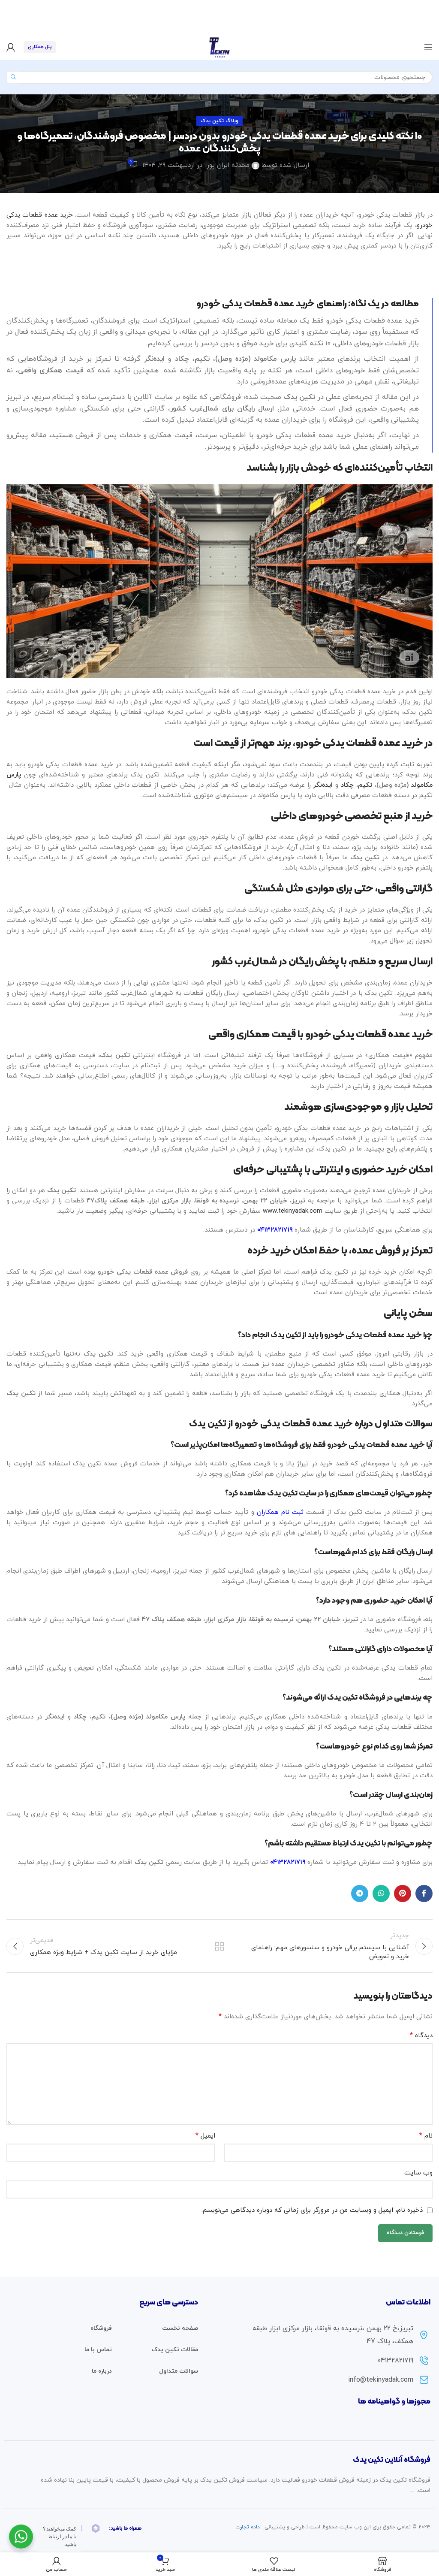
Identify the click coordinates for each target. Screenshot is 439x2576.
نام (426, 2136)
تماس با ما (98, 2350)
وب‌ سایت (418, 2173)
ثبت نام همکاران (280, 1512)
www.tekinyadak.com (293, 1211)
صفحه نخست (180, 2328)
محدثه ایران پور (228, 165)
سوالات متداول (179, 2371)
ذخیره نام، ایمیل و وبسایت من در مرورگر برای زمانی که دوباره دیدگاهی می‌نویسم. (312, 2210)
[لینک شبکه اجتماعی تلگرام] (360, 1893)
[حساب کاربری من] (11, 47)
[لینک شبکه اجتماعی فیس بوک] (424, 1893)
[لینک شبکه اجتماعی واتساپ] (381, 1893)
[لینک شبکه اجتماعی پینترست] (403, 1893)
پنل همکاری (40, 47)
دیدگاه (421, 2035)
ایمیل (205, 2136)
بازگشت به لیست (219, 1946)
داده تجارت (248, 2527)
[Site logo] (219, 47)
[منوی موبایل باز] (428, 47)
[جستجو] (13, 77)
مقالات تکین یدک (175, 2350)
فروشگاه (101, 2328)
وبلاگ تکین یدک (219, 121)
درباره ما (102, 2371)
